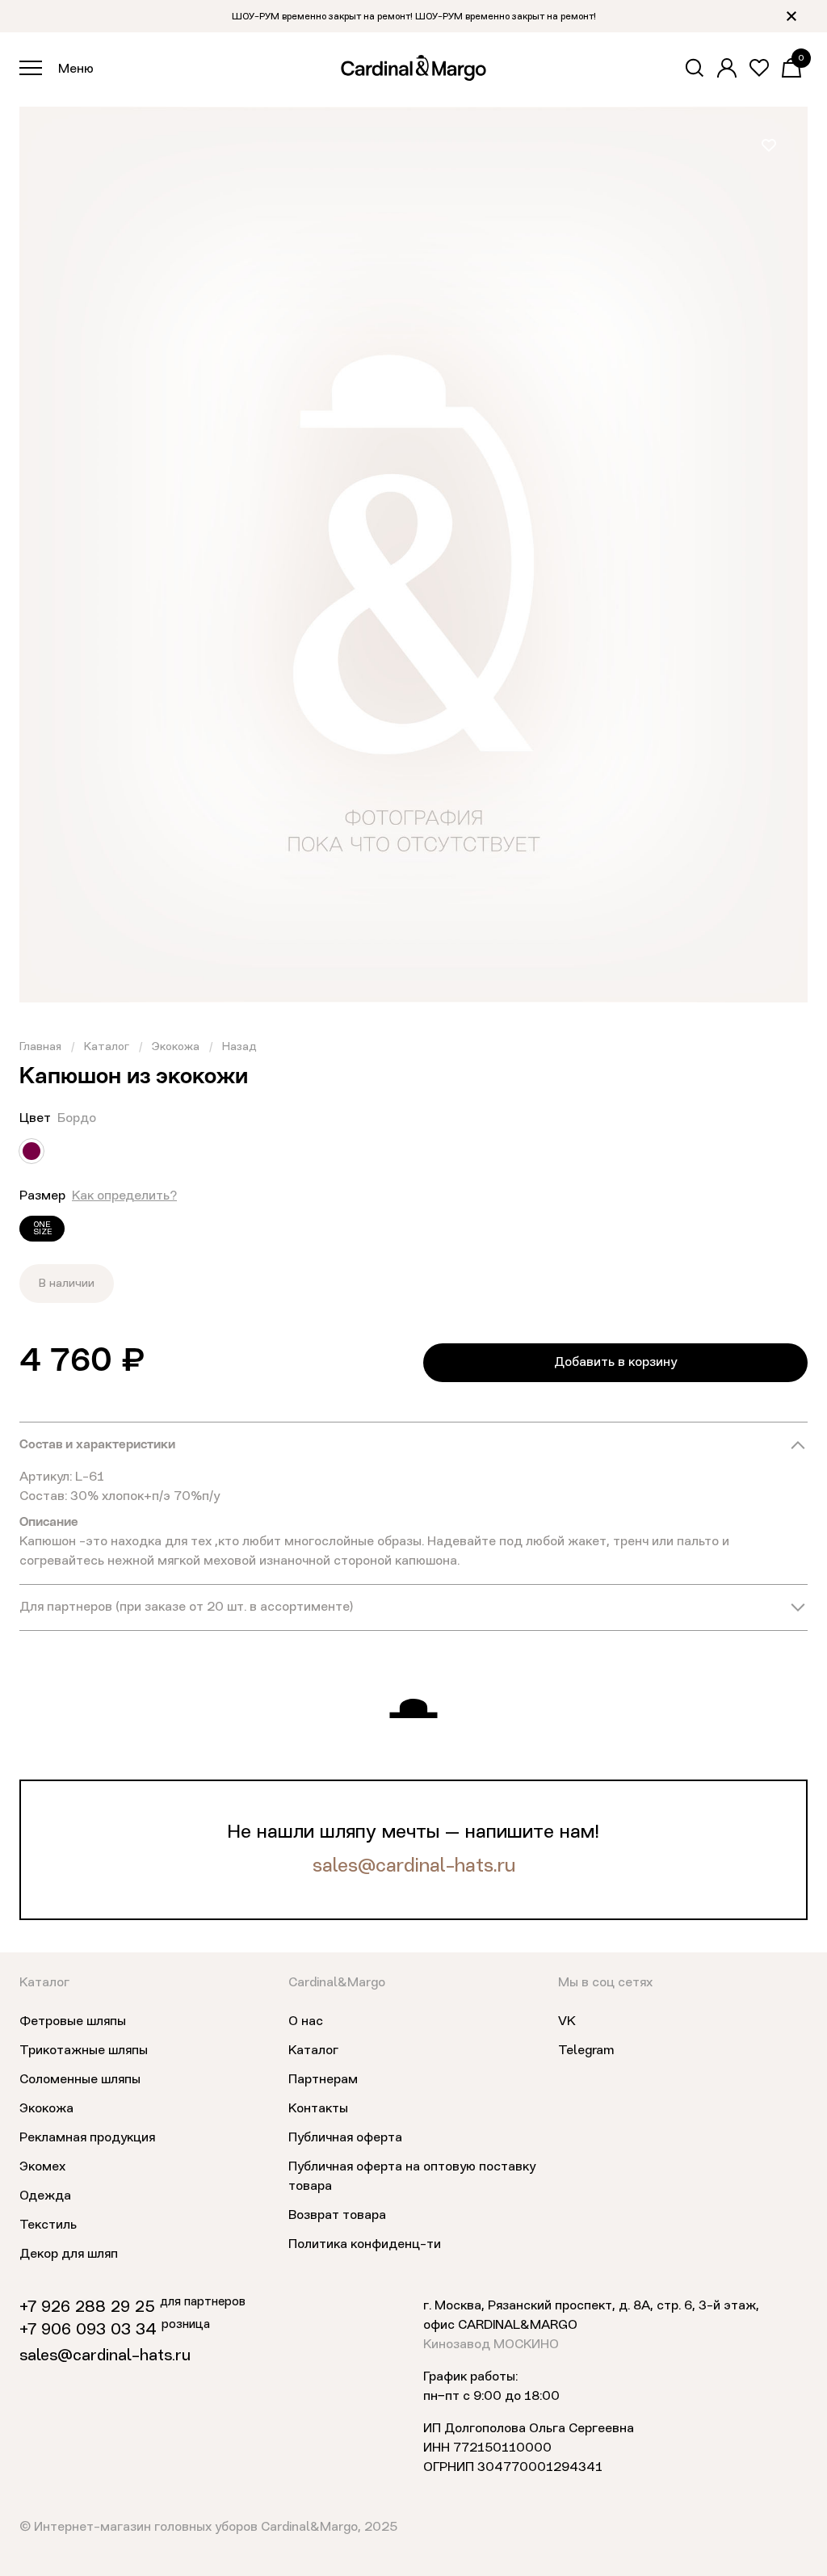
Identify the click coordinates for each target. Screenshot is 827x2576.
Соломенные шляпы (80, 2080)
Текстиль (48, 2225)
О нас (306, 2022)
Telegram (586, 2051)
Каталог (107, 1047)
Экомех (42, 2167)
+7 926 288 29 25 (87, 2308)
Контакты (318, 2109)
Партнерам (323, 2080)
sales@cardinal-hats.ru (414, 1867)
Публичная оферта (345, 2138)
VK (567, 2022)
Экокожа (176, 1047)
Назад (239, 1047)
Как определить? (124, 1196)
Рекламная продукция (87, 2138)
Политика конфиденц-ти (365, 2245)
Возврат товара (337, 2216)
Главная (40, 1047)
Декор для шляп (69, 2255)
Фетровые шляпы (73, 2022)
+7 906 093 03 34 (88, 2330)
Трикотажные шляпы (84, 2051)
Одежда (45, 2196)
